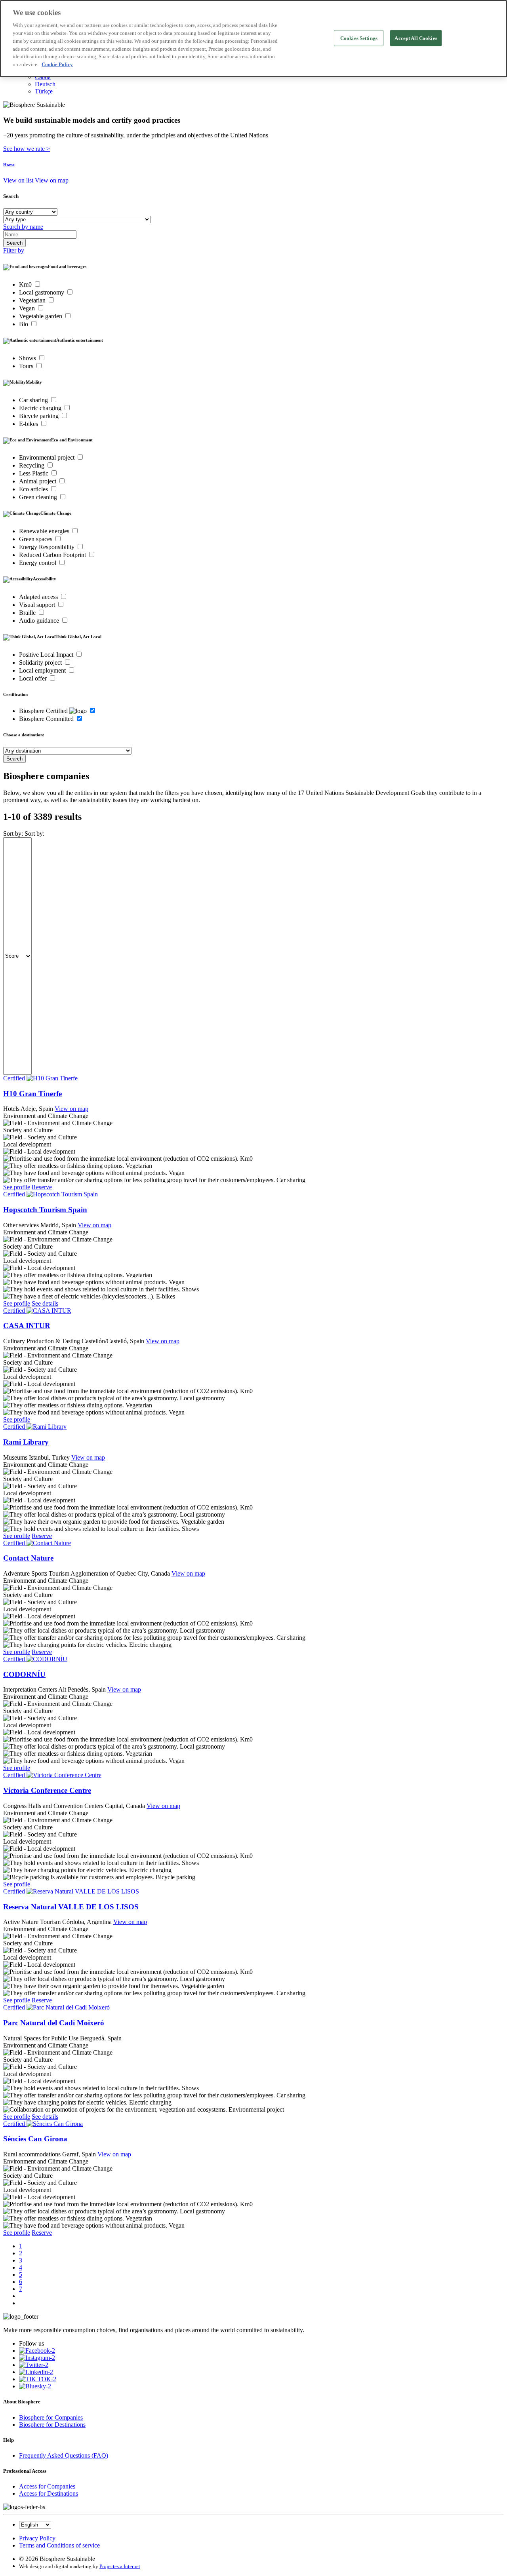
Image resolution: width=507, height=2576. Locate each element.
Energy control (38, 563)
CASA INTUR (27, 1326)
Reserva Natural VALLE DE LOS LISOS (71, 1907)
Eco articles (34, 489)
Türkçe (44, 91)
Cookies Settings (359, 38)
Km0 (26, 284)
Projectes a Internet (120, 2566)
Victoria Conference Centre (47, 1790)
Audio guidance (40, 621)
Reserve (42, 1187)
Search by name (23, 227)
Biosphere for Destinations (52, 2425)
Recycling (32, 465)
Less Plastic (34, 473)
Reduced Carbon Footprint (53, 555)
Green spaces (36, 539)
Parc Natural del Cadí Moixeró (54, 2023)
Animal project (38, 481)
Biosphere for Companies (51, 2417)
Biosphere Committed (47, 719)
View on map (52, 180)
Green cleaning (39, 497)
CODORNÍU (24, 1674)
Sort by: (13, 834)
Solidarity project (41, 663)
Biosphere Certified (44, 711)
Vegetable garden (41, 316)
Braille (28, 613)
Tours (27, 366)
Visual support (38, 605)
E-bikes (29, 424)
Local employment (43, 670)
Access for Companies (47, 2486)
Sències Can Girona (35, 2139)
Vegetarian (33, 300)
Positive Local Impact (47, 655)
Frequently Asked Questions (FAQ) (64, 2455)
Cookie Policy (57, 64)
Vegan (28, 308)
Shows (28, 358)
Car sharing (34, 400)
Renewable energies (45, 531)
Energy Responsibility (48, 547)
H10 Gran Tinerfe (32, 1094)
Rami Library (26, 1442)
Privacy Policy (37, 2538)
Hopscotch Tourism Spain (45, 1210)
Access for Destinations (49, 2493)
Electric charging (41, 408)
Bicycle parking (40, 416)
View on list (18, 180)
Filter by (14, 250)
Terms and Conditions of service (59, 2545)
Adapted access (39, 597)
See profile (17, 1187)
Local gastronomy (42, 292)
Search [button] (11, 196)
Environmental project (48, 457)
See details (45, 1303)
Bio (24, 324)
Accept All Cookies (416, 38)
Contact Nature (28, 1558)
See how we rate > (27, 149)
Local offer (34, 678)
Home (9, 165)
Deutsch (45, 84)
